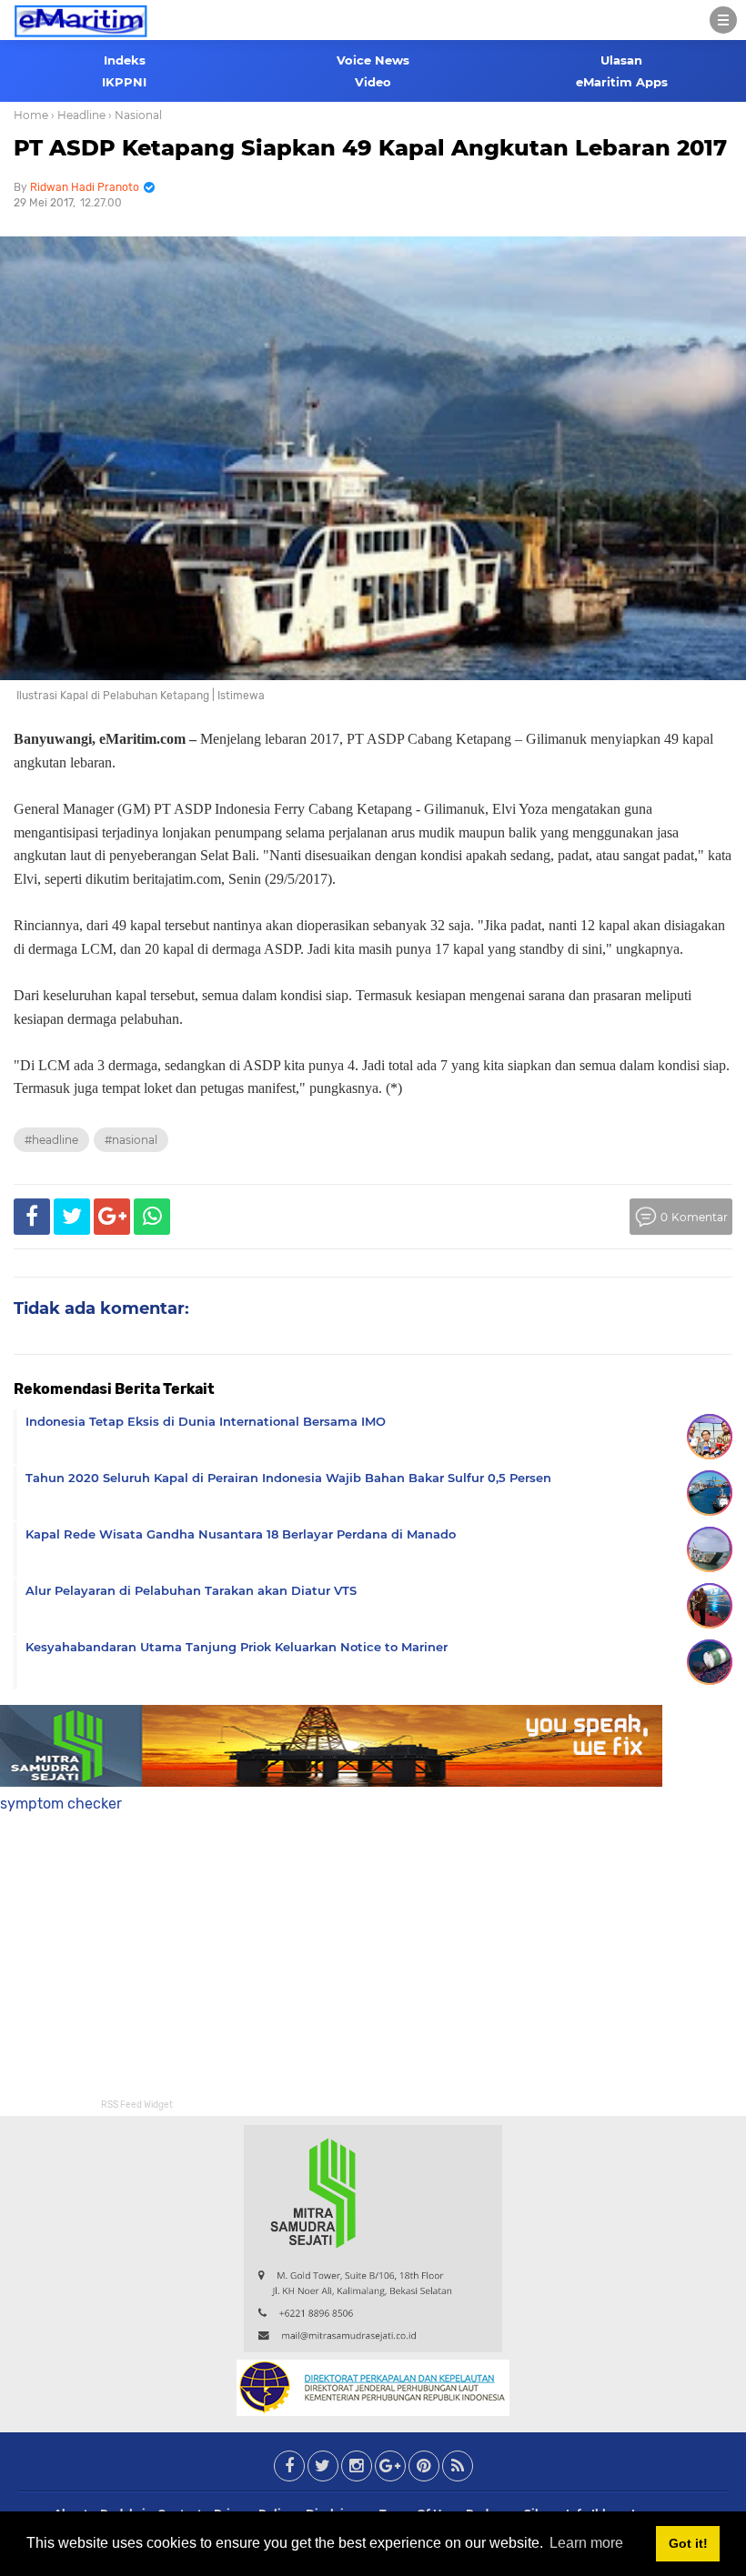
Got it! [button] (688, 2543)
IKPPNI (124, 82)
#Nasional (131, 1140)
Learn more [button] (586, 2543)
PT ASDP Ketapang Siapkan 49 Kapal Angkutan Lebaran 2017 (370, 148)
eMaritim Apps (622, 82)
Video (373, 82)
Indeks (125, 60)
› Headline (78, 115)
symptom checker (61, 1804)
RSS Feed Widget (137, 2105)
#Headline (51, 1140)
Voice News (373, 60)
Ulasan (621, 60)
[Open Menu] (723, 20)
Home (31, 115)
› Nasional (135, 115)
